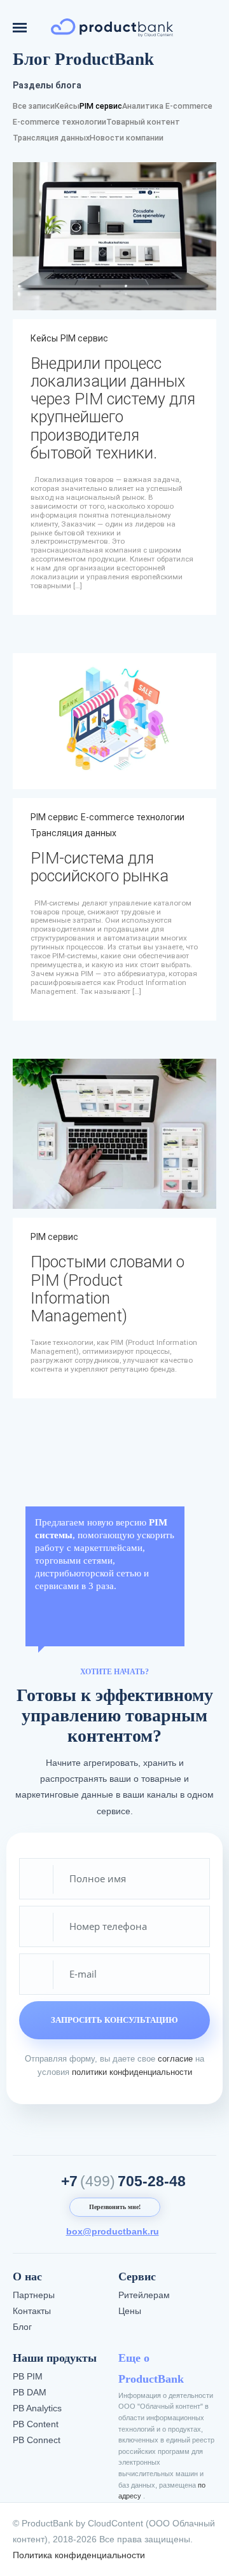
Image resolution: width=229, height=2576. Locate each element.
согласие (175, 2059)
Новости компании (127, 138)
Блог (22, 2327)
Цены (130, 2311)
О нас (27, 2276)
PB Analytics (37, 2408)
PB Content (36, 2424)
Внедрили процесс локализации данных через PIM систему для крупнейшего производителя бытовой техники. (113, 408)
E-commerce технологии (59, 122)
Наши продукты (55, 2358)
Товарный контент (143, 122)
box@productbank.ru (113, 2231)
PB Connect (37, 2440)
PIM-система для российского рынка (100, 867)
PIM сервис (101, 106)
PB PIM (28, 2376)
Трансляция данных (51, 138)
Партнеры (34, 2295)
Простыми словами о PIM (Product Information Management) (108, 1289)
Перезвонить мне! (115, 2207)
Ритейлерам (144, 2295)
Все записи (34, 106)
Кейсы (67, 106)
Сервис (137, 2276)
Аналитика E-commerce (167, 106)
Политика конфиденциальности (79, 2555)
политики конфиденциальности (132, 2072)
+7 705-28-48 (123, 2181)
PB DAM (30, 2392)
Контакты (32, 2311)
